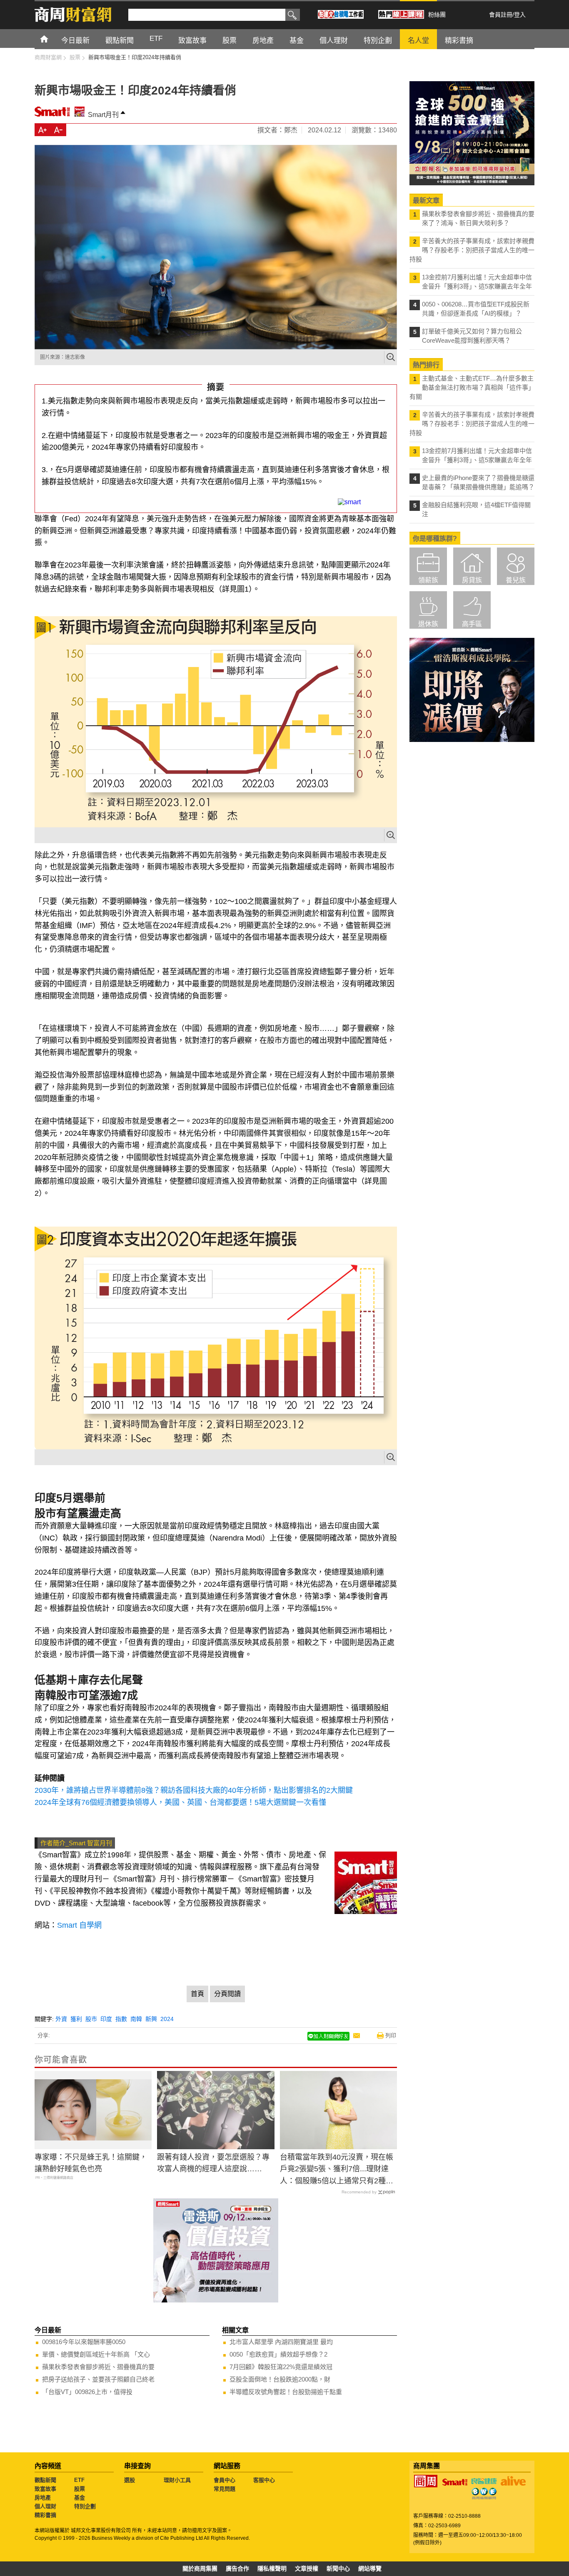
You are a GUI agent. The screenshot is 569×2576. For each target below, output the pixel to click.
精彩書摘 (45, 2515)
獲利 (76, 2019)
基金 (80, 2498)
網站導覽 (370, 2569)
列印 (391, 2035)
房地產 (43, 2498)
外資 (61, 2019)
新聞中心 (338, 2569)
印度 (106, 2019)
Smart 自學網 (79, 1925)
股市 (91, 2019)
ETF (79, 2480)
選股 (130, 2480)
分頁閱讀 (227, 1994)
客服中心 (264, 2480)
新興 (151, 2019)
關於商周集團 (200, 2569)
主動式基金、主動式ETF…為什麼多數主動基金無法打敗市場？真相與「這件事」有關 (472, 387)
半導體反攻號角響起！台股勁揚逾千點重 (286, 2392)
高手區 (472, 624)
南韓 (136, 2019)
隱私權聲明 (272, 2569)
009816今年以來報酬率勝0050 (84, 2342)
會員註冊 (501, 15)
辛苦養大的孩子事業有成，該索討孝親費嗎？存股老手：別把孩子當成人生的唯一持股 (472, 250)
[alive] (513, 2481)
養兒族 (516, 580)
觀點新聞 (45, 2480)
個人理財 (45, 2506)
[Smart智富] (455, 2482)
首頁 (52, 39)
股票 (80, 2489)
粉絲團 (437, 15)
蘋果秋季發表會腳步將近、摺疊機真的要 (98, 2367)
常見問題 (225, 2489)
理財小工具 (177, 2480)
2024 (167, 2019)
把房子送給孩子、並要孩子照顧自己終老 (98, 2379)
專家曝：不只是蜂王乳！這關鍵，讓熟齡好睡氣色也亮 (91, 2163)
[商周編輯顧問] (484, 2494)
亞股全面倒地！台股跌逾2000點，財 (280, 2379)
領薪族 (428, 580)
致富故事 (45, 2489)
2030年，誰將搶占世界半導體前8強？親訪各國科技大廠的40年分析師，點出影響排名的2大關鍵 (194, 1790)
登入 (520, 15)
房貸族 (472, 580)
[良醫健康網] (484, 2481)
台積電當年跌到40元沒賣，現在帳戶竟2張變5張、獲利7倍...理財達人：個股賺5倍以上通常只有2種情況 (337, 2170)
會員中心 (225, 2480)
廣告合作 (237, 2569)
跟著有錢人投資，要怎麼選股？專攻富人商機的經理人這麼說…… (213, 2163)
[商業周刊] (426, 2481)
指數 (121, 2019)
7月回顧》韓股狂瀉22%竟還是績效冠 (281, 2367)
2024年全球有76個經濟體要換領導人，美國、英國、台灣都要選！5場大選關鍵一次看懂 (180, 1802)
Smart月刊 (103, 115)
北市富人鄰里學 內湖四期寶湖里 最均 (281, 2342)
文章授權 (307, 2569)
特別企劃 (85, 2506)
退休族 (428, 624)
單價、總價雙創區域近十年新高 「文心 (96, 2354)
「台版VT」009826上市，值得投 (87, 2392)
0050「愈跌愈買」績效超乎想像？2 (278, 2354)
